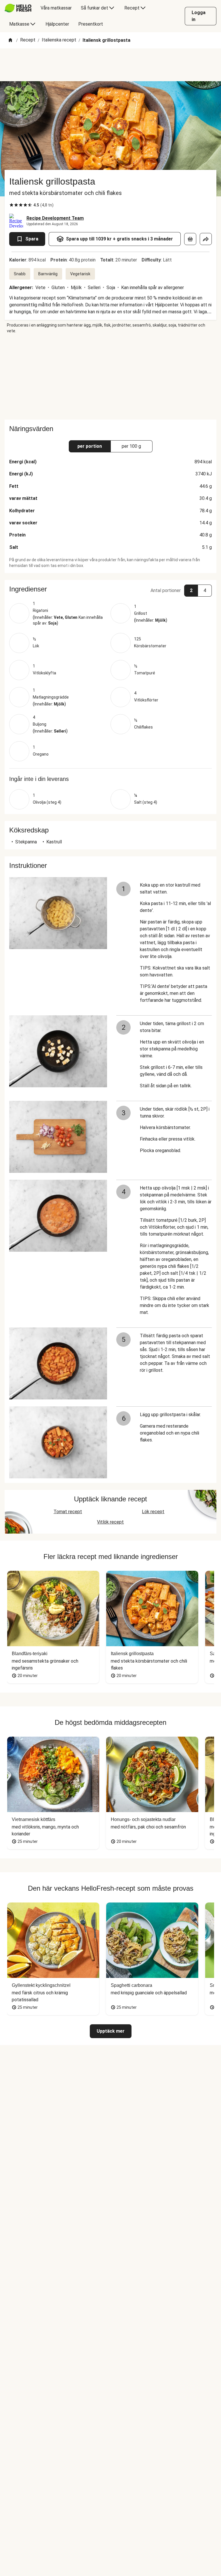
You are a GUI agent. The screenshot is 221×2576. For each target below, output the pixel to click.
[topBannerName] (110, 65)
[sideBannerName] (110, 377)
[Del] (206, 239)
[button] (110, 589)
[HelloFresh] (18, 8)
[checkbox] (12, 205)
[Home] (10, 40)
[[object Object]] (190, 239)
